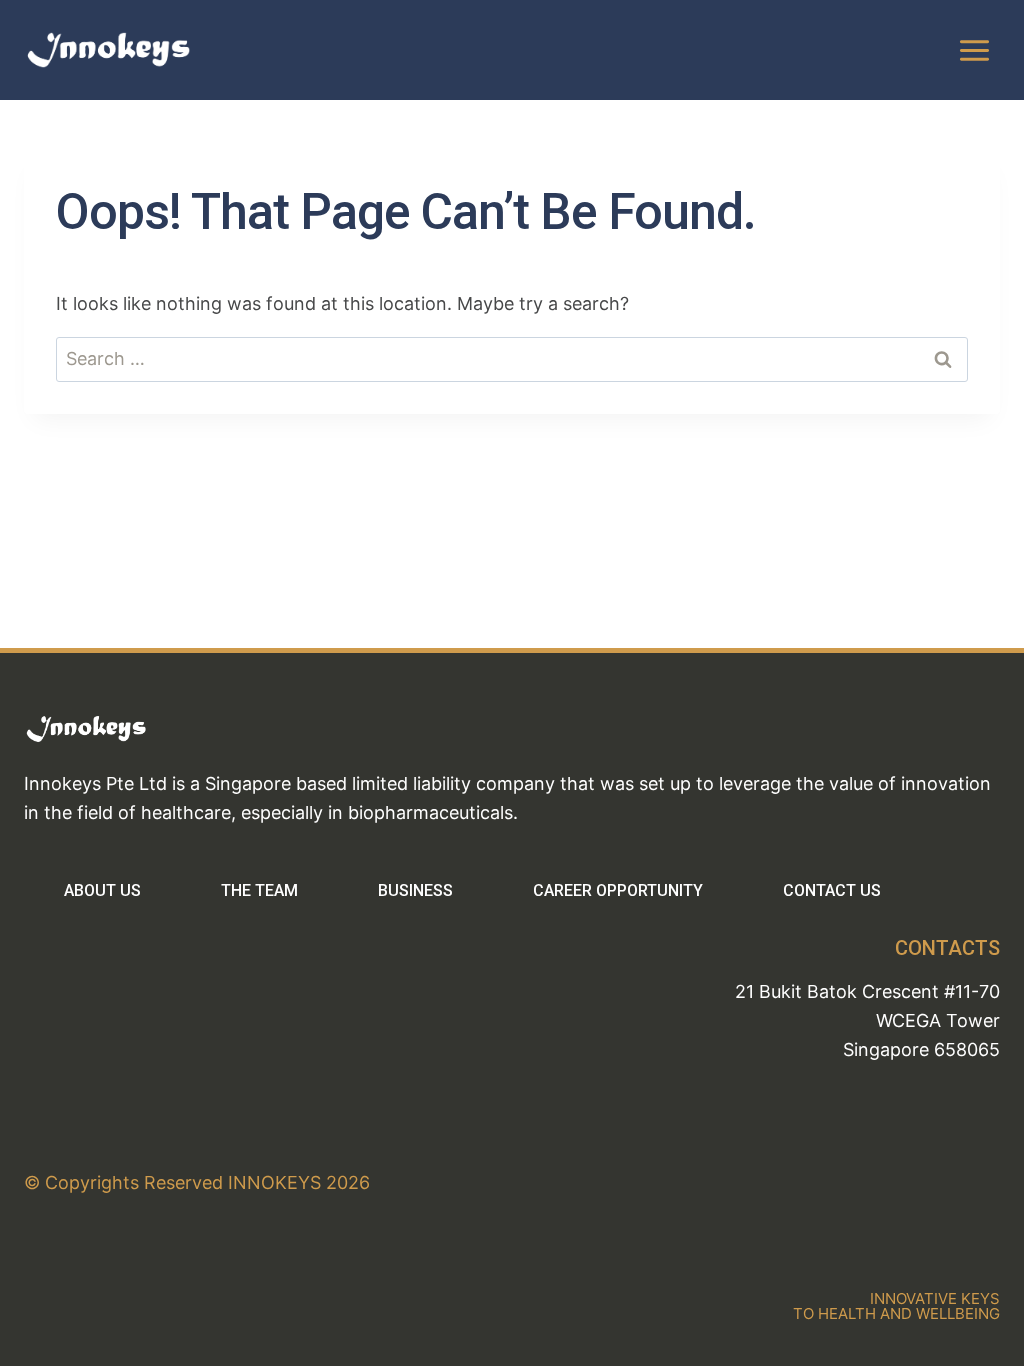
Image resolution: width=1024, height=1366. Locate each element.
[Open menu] (974, 50)
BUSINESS (415, 890)
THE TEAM (259, 890)
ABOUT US (102, 890)
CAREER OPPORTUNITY (618, 890)
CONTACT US (832, 890)
